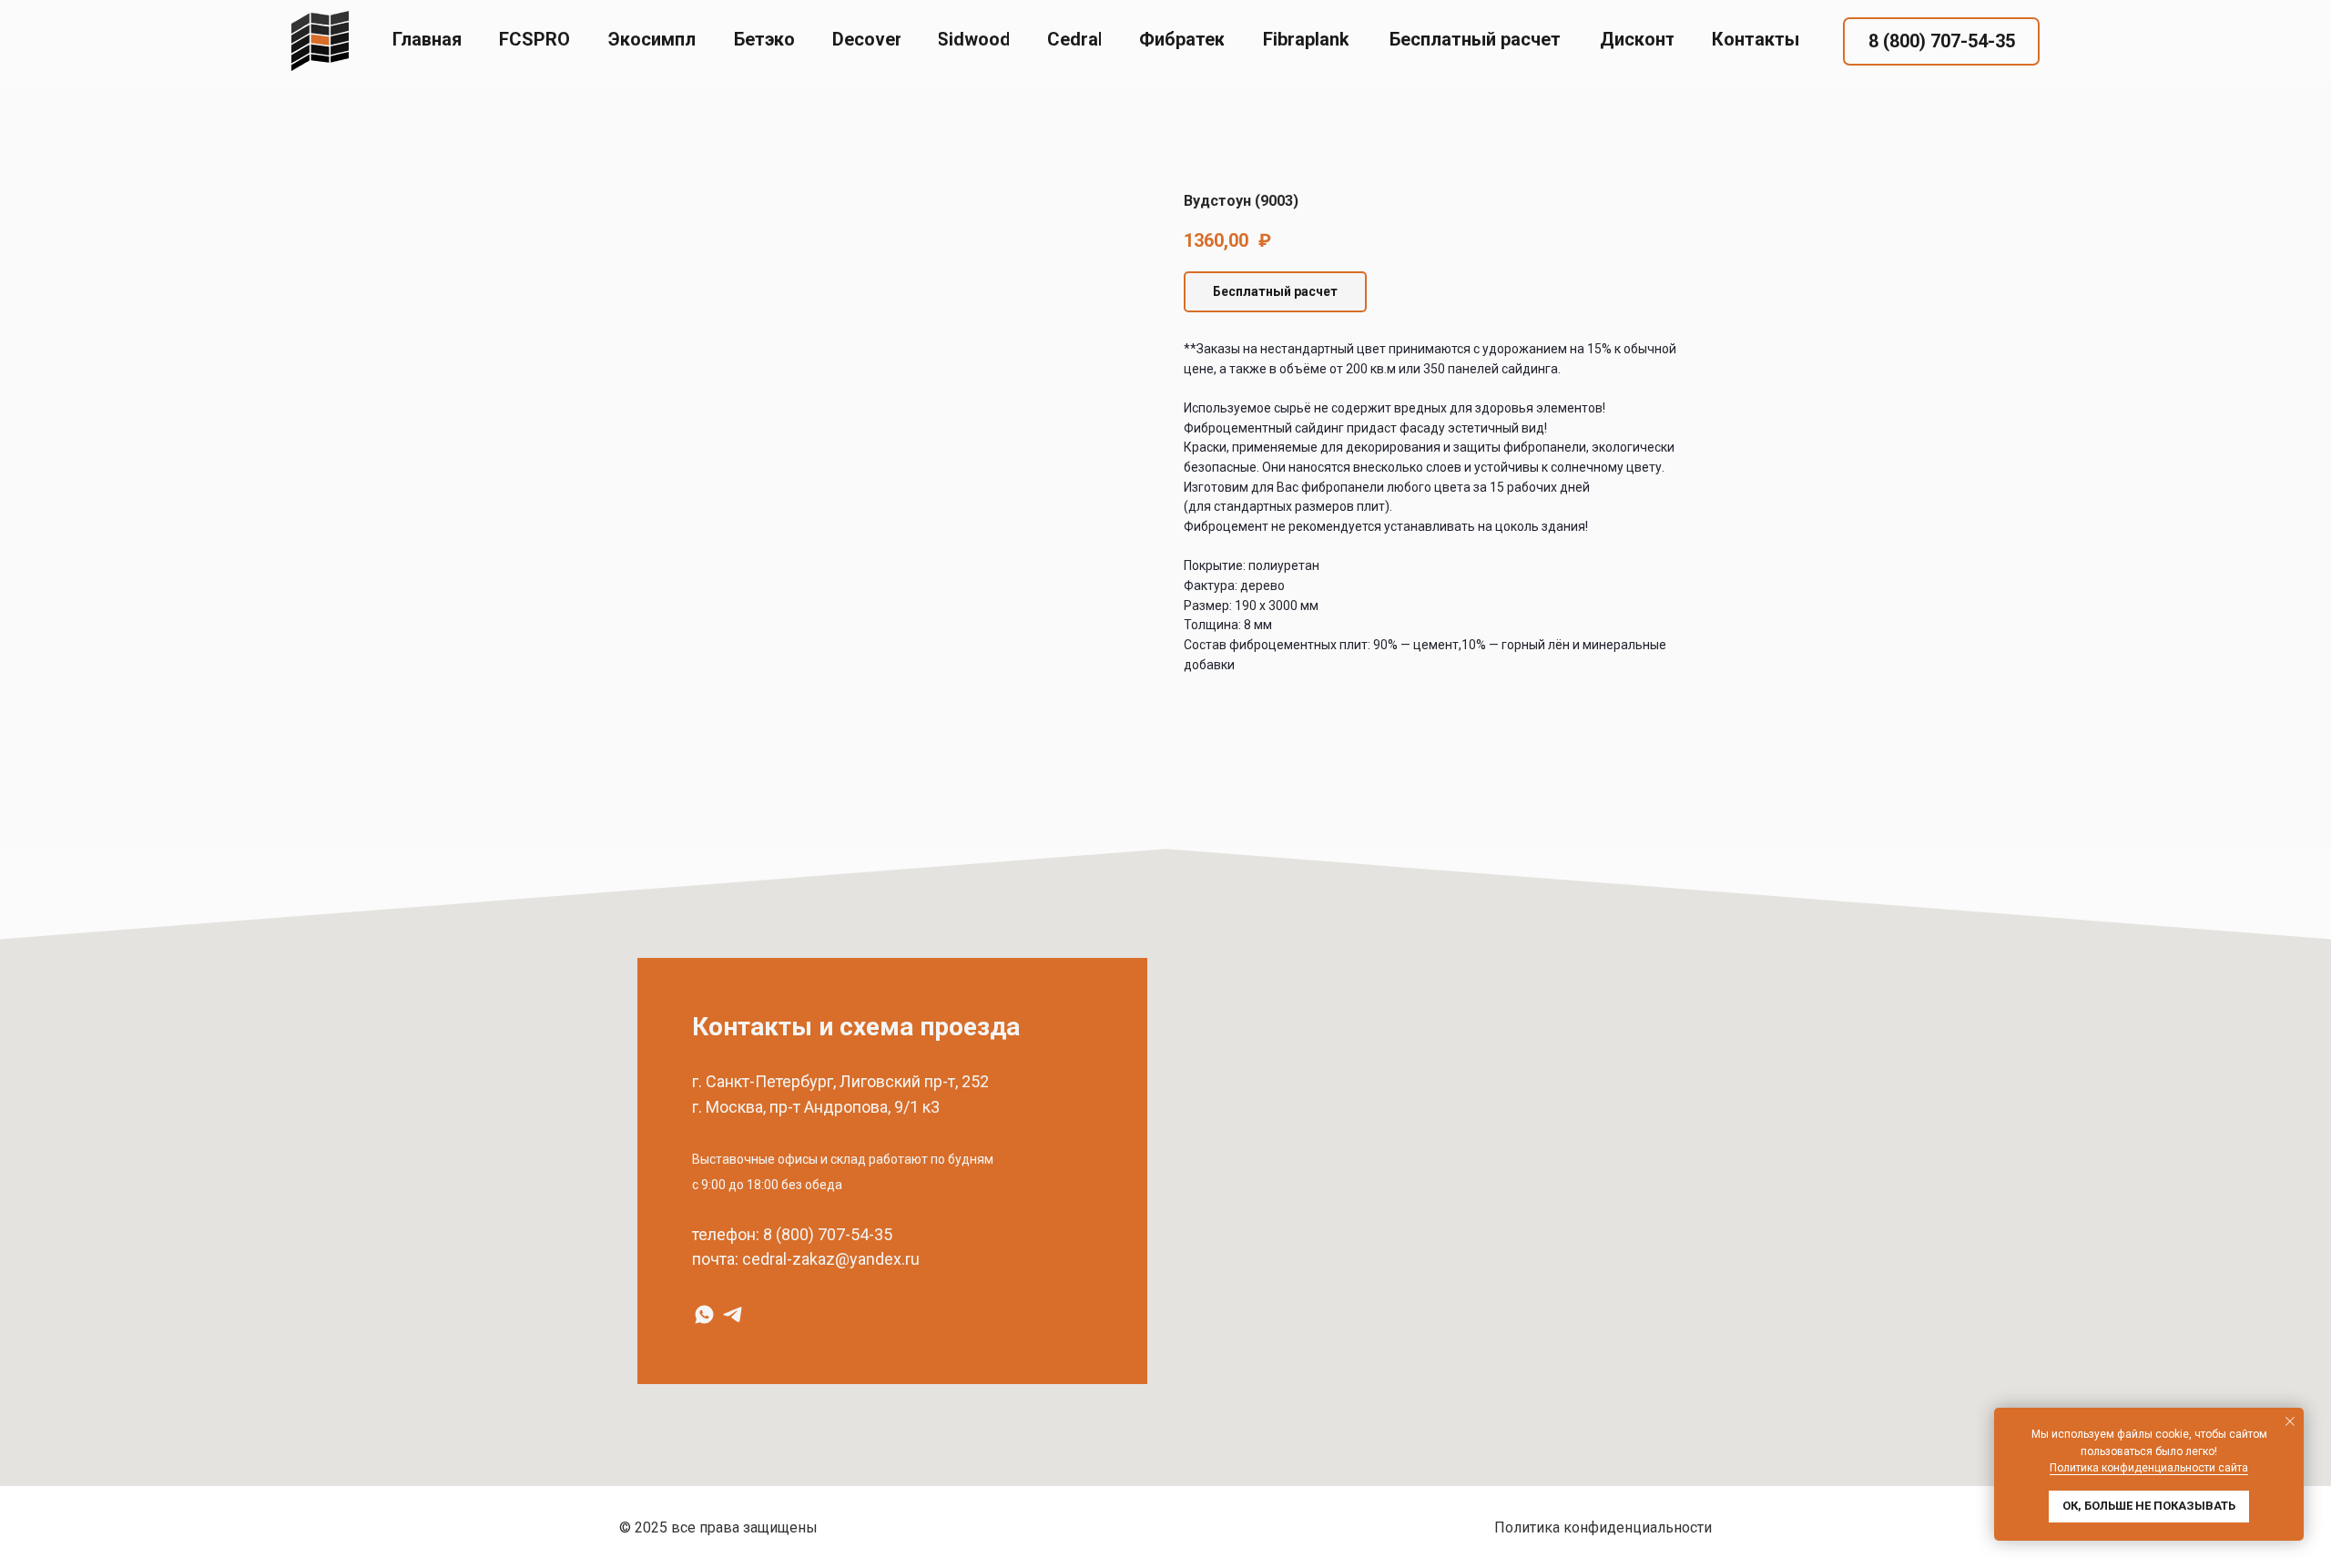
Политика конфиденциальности (1603, 1527)
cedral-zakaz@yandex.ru (831, 1259)
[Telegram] (733, 1314)
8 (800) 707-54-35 (828, 1234)
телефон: (726, 1234)
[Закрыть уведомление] (2290, 1421)
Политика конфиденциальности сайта (2149, 1468)
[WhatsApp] (704, 1314)
